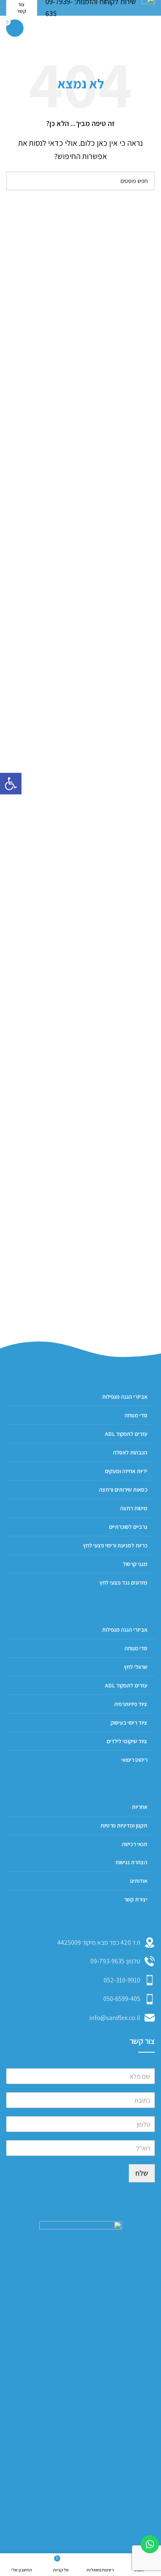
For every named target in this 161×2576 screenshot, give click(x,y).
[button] (11, 784)
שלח (142, 2173)
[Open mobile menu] (152, 28)
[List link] (80, 1961)
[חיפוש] (16, 181)
